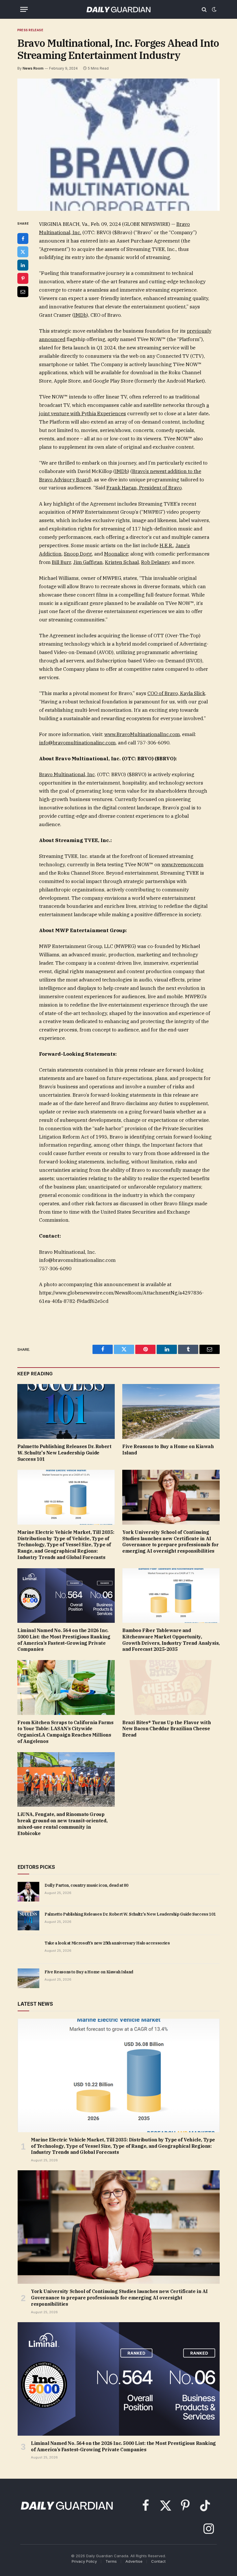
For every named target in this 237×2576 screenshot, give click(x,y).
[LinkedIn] (23, 265)
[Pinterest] (23, 278)
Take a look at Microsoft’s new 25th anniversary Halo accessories (107, 1943)
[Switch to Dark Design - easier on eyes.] (214, 10)
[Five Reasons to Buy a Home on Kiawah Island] (171, 1411)
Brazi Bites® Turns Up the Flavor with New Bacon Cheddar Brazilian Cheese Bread (166, 1729)
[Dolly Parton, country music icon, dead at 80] (28, 1892)
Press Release (30, 30)
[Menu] (24, 9)
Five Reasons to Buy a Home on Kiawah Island (168, 1450)
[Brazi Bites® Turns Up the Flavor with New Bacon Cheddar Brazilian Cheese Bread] (171, 1687)
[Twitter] (23, 252)
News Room (33, 68)
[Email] (23, 292)
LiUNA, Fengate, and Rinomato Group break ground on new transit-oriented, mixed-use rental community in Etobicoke (62, 1824)
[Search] (204, 9)
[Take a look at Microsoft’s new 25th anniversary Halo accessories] (28, 1949)
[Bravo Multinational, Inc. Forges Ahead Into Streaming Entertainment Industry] (118, 145)
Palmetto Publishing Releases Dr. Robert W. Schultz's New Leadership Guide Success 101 (64, 1453)
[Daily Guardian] (118, 9)
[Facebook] (23, 239)
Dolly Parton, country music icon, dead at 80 (86, 1885)
